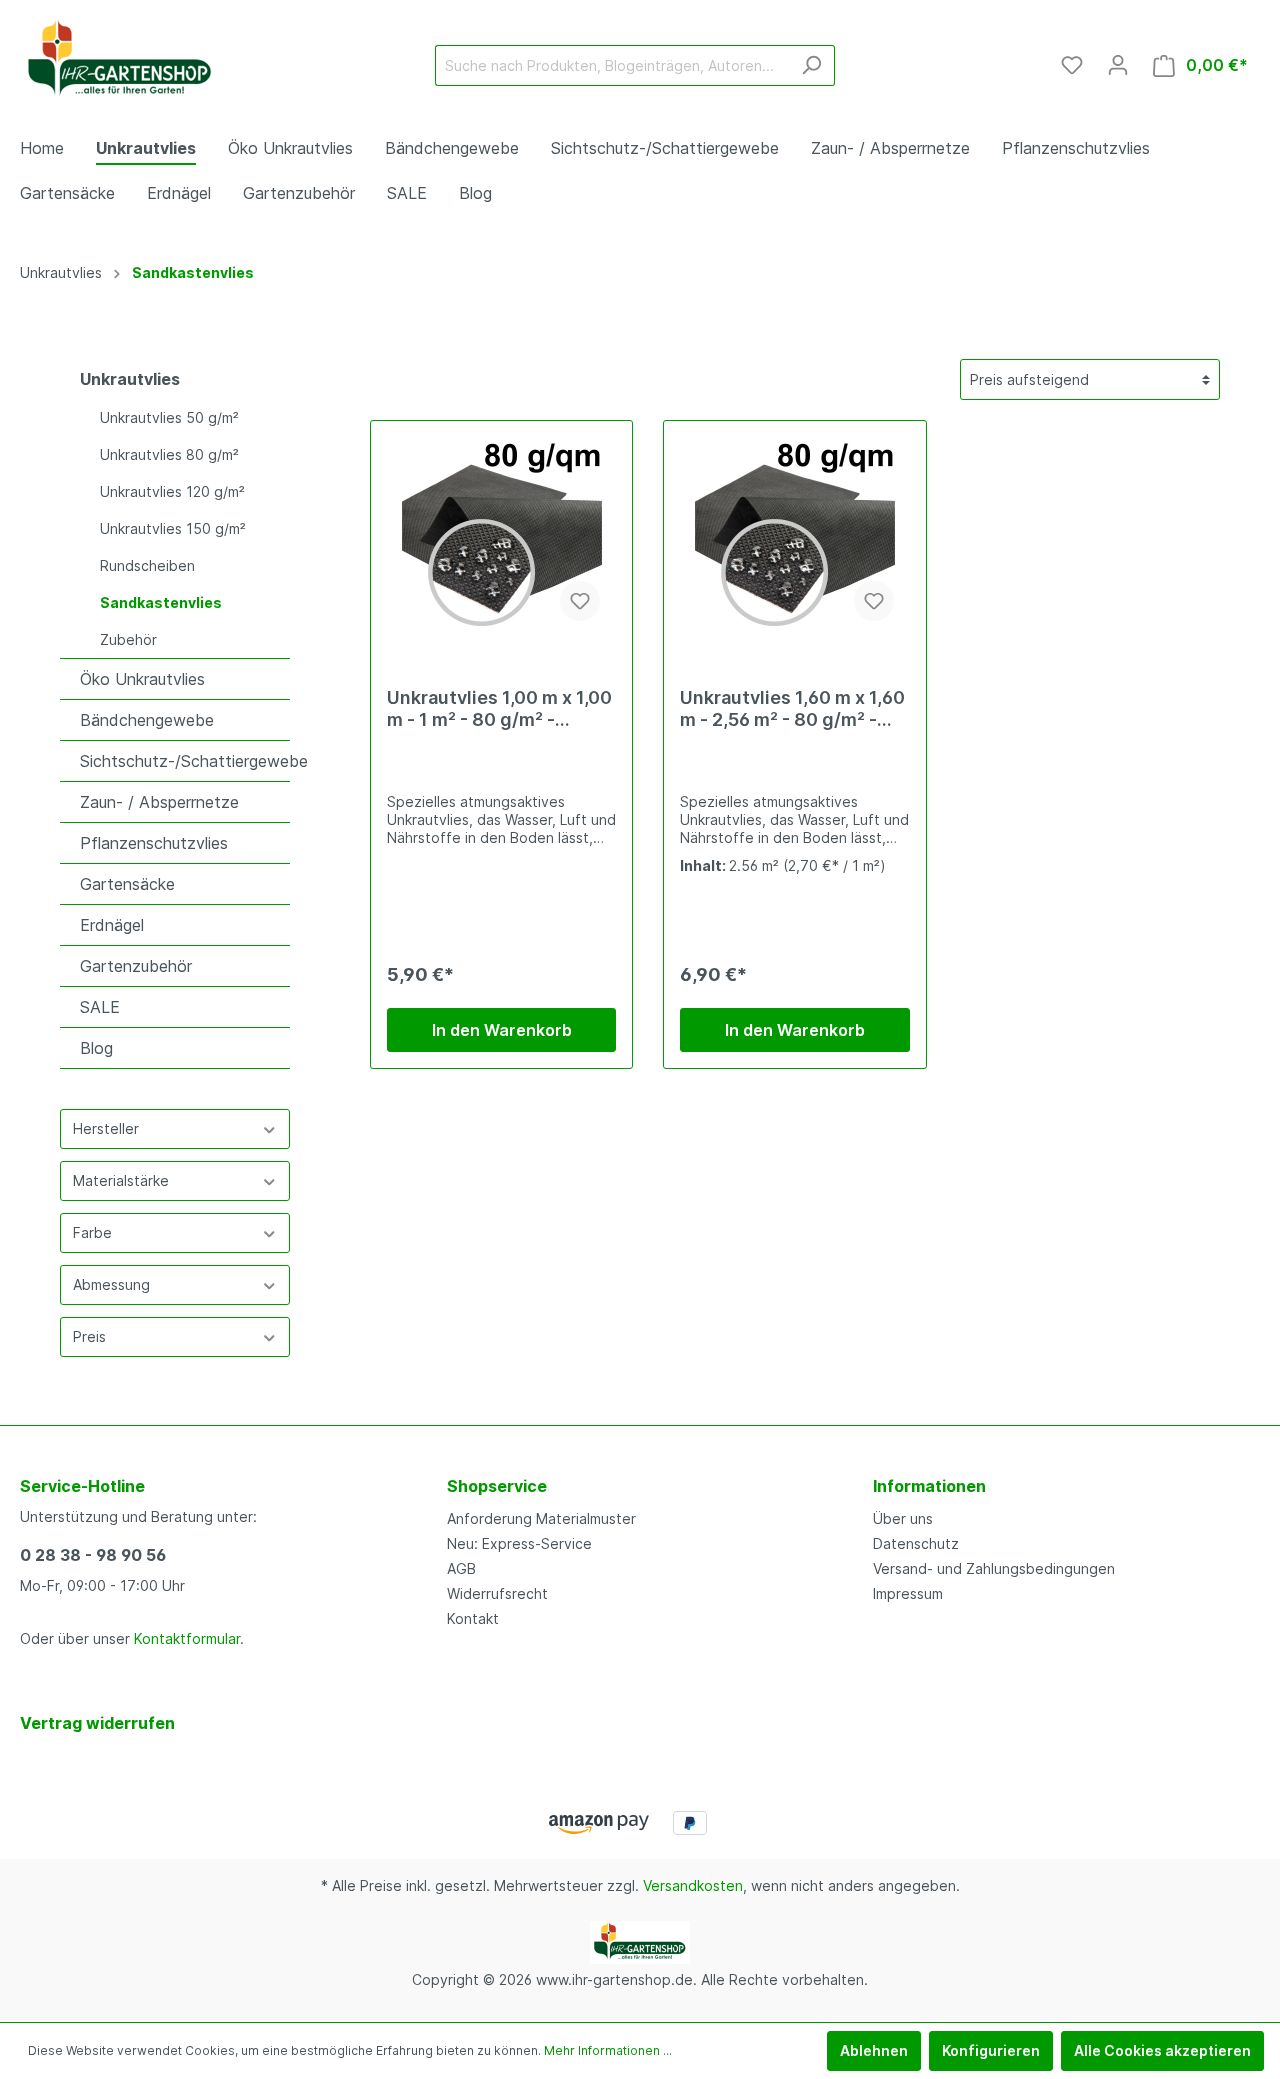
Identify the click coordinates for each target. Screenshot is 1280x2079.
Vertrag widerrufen (97, 1723)
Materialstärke (121, 1180)
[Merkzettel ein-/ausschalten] (580, 601)
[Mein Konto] (1118, 65)
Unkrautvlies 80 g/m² (169, 454)
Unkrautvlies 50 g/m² (169, 417)
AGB (461, 1568)
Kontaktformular (187, 1638)
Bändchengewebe (147, 720)
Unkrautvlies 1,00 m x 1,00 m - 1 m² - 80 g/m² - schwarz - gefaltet (499, 709)
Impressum (908, 1593)
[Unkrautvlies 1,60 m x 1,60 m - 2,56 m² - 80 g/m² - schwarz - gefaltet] (794, 537)
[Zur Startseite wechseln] (120, 61)
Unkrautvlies (130, 379)
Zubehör (128, 639)
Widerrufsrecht (497, 1593)
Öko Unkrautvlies (142, 679)
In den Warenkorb (502, 1030)
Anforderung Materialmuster (541, 1518)
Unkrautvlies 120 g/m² (172, 491)
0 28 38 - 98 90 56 (93, 1555)
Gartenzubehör (136, 966)
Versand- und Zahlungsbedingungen (994, 1568)
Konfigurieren (991, 2050)
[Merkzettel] (1072, 65)
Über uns (903, 1518)
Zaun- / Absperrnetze (159, 802)
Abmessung (111, 1284)
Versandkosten (693, 1885)
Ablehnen (874, 2050)
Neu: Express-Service (519, 1543)
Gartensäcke (127, 884)
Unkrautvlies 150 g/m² (173, 528)
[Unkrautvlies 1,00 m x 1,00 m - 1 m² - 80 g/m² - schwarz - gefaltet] (501, 537)
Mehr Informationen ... (608, 2050)
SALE (100, 1007)
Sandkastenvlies (161, 602)
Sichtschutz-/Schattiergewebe (185, 761)
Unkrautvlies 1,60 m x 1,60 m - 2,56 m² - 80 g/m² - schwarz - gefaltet (792, 709)
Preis (89, 1336)
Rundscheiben (147, 565)
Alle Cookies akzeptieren (1162, 2050)
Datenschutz (916, 1543)
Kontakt (473, 1618)
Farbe (92, 1232)
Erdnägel (112, 925)
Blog (96, 1048)
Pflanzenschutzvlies (154, 843)
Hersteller (106, 1128)
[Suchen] (811, 65)
